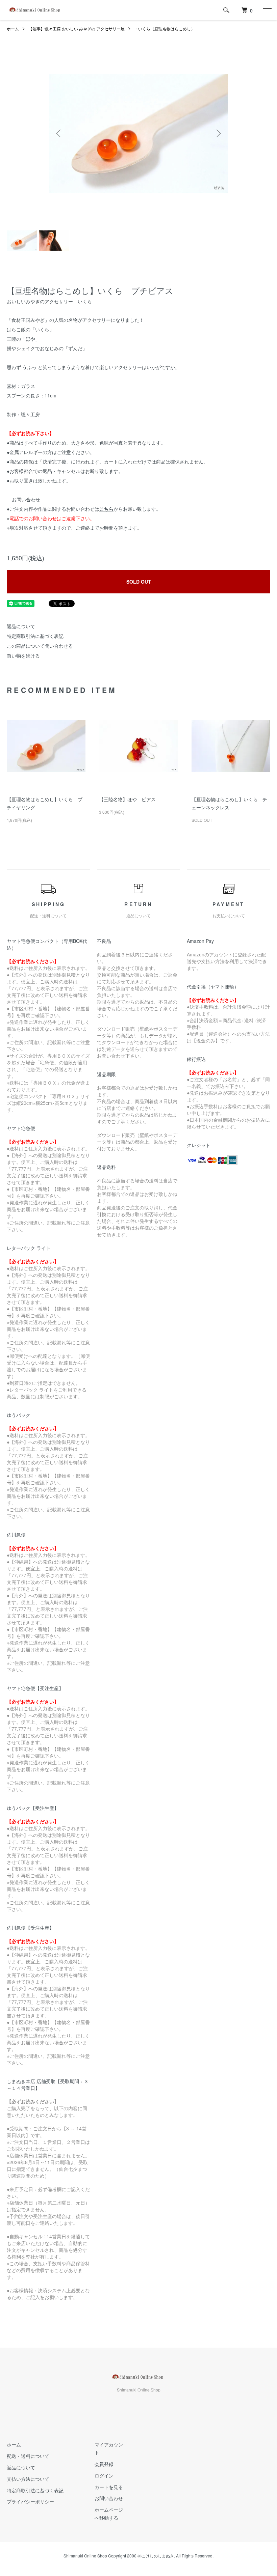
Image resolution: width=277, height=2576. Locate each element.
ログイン (104, 2475)
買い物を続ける (23, 655)
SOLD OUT (139, 582)
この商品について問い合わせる (40, 646)
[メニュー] (267, 10)
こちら (106, 509)
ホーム (13, 29)
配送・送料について (28, 2456)
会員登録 (104, 2464)
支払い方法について (28, 2479)
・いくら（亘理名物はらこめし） (165, 29)
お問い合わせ (109, 2498)
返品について (21, 626)
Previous (59, 133)
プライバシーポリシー (30, 2501)
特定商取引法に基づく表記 (35, 636)
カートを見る (109, 2487)
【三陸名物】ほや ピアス (127, 799)
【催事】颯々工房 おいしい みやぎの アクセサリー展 (77, 29)
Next (218, 133)
